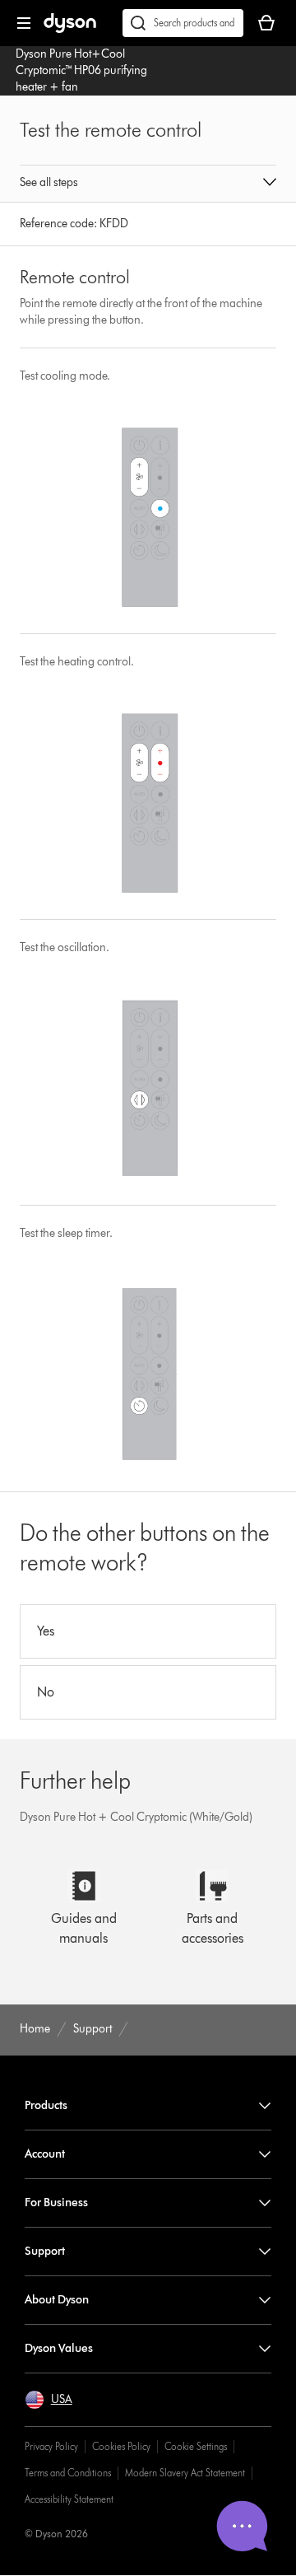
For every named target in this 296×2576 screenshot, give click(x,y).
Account (45, 2154)
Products (46, 2105)
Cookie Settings (196, 2446)
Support (45, 2251)
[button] (148, 184)
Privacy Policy (51, 2446)
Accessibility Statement (69, 2499)
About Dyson (57, 2300)
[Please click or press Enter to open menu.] (24, 23)
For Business (56, 2203)
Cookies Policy (121, 2446)
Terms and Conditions (68, 2473)
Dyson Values (59, 2348)
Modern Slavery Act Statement (185, 2473)
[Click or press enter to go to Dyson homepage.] (70, 29)
